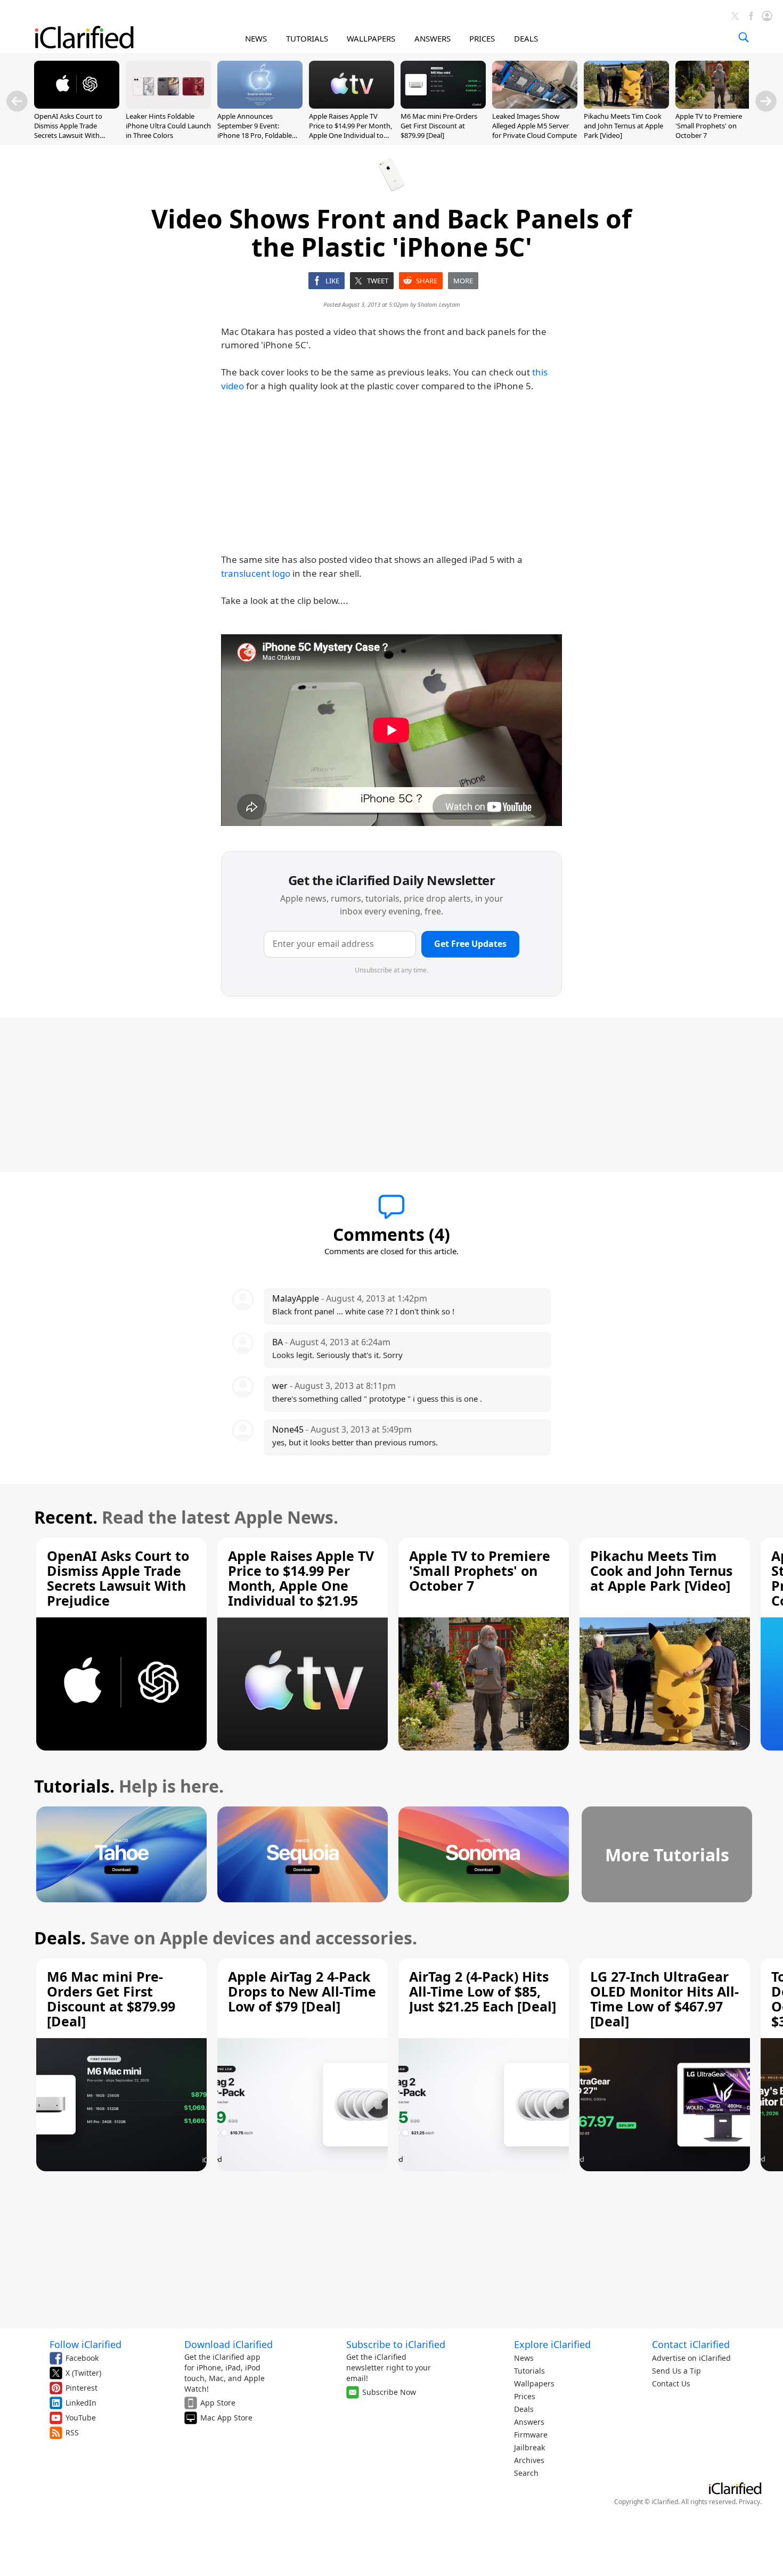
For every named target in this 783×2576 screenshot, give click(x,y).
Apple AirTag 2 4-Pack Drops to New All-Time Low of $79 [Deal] (302, 1991)
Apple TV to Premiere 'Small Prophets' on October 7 (709, 126)
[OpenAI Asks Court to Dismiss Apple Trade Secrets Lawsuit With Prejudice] (77, 105)
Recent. (66, 1517)
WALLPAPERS (371, 38)
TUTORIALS (307, 38)
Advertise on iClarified (691, 2358)
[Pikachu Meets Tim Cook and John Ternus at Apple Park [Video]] (626, 105)
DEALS (526, 38)
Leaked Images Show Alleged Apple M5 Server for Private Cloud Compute (535, 126)
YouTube (81, 2418)
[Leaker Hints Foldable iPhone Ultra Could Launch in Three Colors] (168, 105)
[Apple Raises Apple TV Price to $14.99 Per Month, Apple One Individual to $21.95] (352, 105)
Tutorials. (74, 1786)
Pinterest (81, 2388)
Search (526, 2473)
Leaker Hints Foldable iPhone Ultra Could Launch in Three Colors (168, 126)
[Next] (766, 101)
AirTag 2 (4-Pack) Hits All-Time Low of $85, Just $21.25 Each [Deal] (483, 1991)
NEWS (256, 38)
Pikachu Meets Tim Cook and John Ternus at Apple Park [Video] (623, 126)
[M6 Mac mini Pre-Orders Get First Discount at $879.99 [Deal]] (443, 105)
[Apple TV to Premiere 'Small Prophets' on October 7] (718, 105)
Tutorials (529, 2371)
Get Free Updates (470, 944)
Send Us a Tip (676, 2371)
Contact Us (671, 2383)
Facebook (82, 2358)
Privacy (749, 2502)
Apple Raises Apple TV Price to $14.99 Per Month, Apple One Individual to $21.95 (350, 131)
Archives (529, 2460)
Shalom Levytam (439, 304)
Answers (529, 2422)
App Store (218, 2403)
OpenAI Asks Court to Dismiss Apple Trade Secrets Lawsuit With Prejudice (68, 131)
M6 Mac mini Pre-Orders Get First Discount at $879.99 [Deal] (439, 126)
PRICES (482, 38)
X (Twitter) (83, 2373)
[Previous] (17, 101)
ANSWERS (433, 38)
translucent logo (256, 573)
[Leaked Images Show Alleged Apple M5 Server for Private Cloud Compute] (535, 105)
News (524, 2358)
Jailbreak (529, 2447)
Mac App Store (226, 2418)
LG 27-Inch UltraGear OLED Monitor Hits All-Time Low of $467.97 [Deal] (664, 1999)
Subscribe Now (389, 2392)
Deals (524, 2409)
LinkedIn (81, 2403)
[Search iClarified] (744, 37)
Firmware (531, 2435)
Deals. (60, 1938)
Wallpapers (534, 2383)
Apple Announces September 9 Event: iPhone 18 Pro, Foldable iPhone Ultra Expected (255, 131)
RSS (72, 2432)
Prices (525, 2396)
